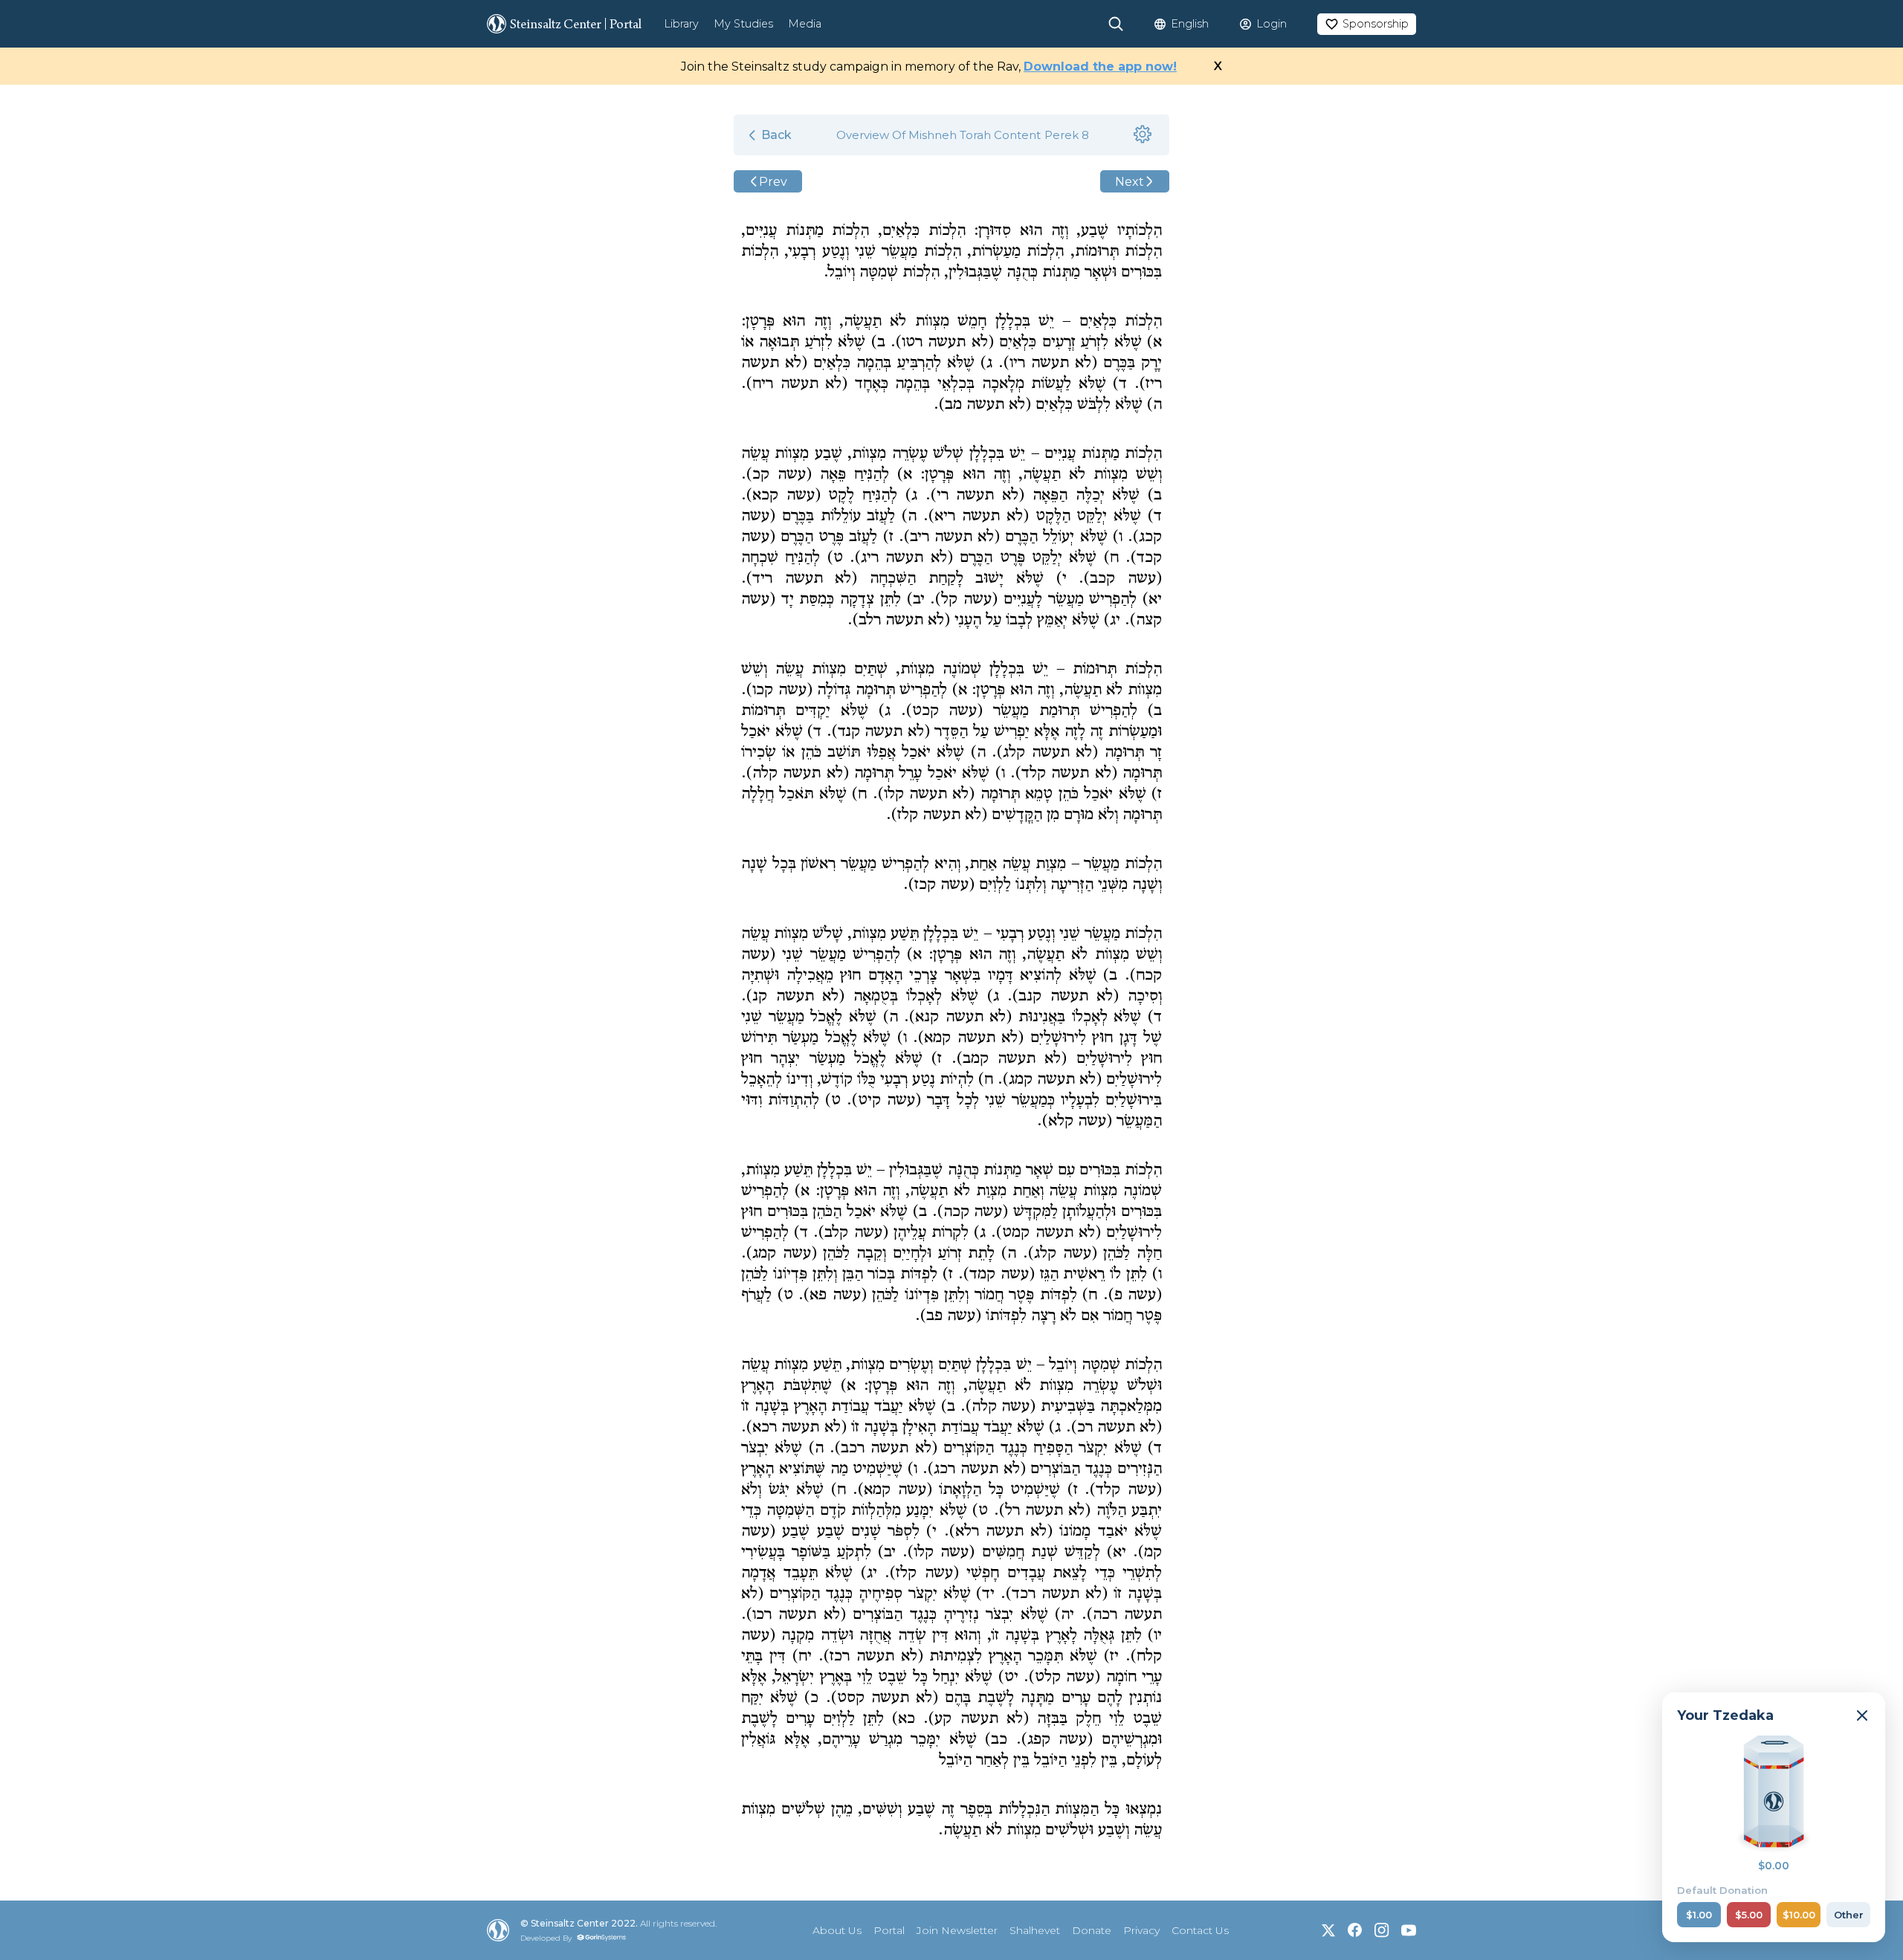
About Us (837, 1930)
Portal (889, 1930)
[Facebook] (1355, 1930)
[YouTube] (1409, 1930)
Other (1849, 1915)
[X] (1328, 1930)
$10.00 (1799, 1915)
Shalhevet (1035, 1930)
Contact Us (1200, 1930)
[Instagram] (1382, 1930)
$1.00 (1699, 1915)
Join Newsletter (957, 1930)
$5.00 (1749, 1915)
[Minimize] (1862, 1715)
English (1190, 24)
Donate (1092, 1930)
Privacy (1141, 1930)
